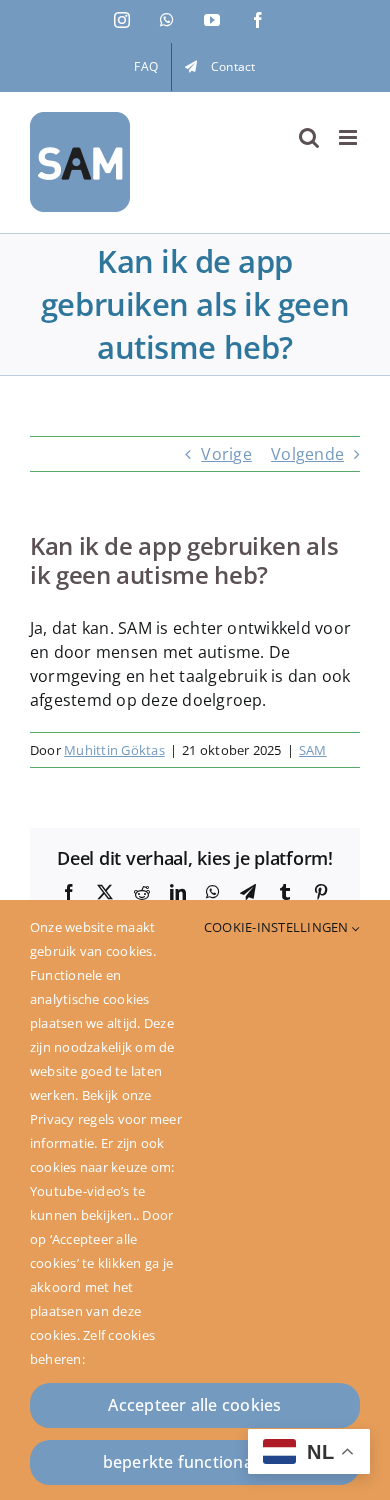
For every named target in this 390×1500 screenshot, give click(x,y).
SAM (313, 750)
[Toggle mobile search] (309, 137)
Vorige (226, 454)
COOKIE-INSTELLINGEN (278, 927)
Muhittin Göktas (114, 750)
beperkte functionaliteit (195, 1462)
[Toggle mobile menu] (349, 137)
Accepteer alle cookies (194, 1405)
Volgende (307, 454)
